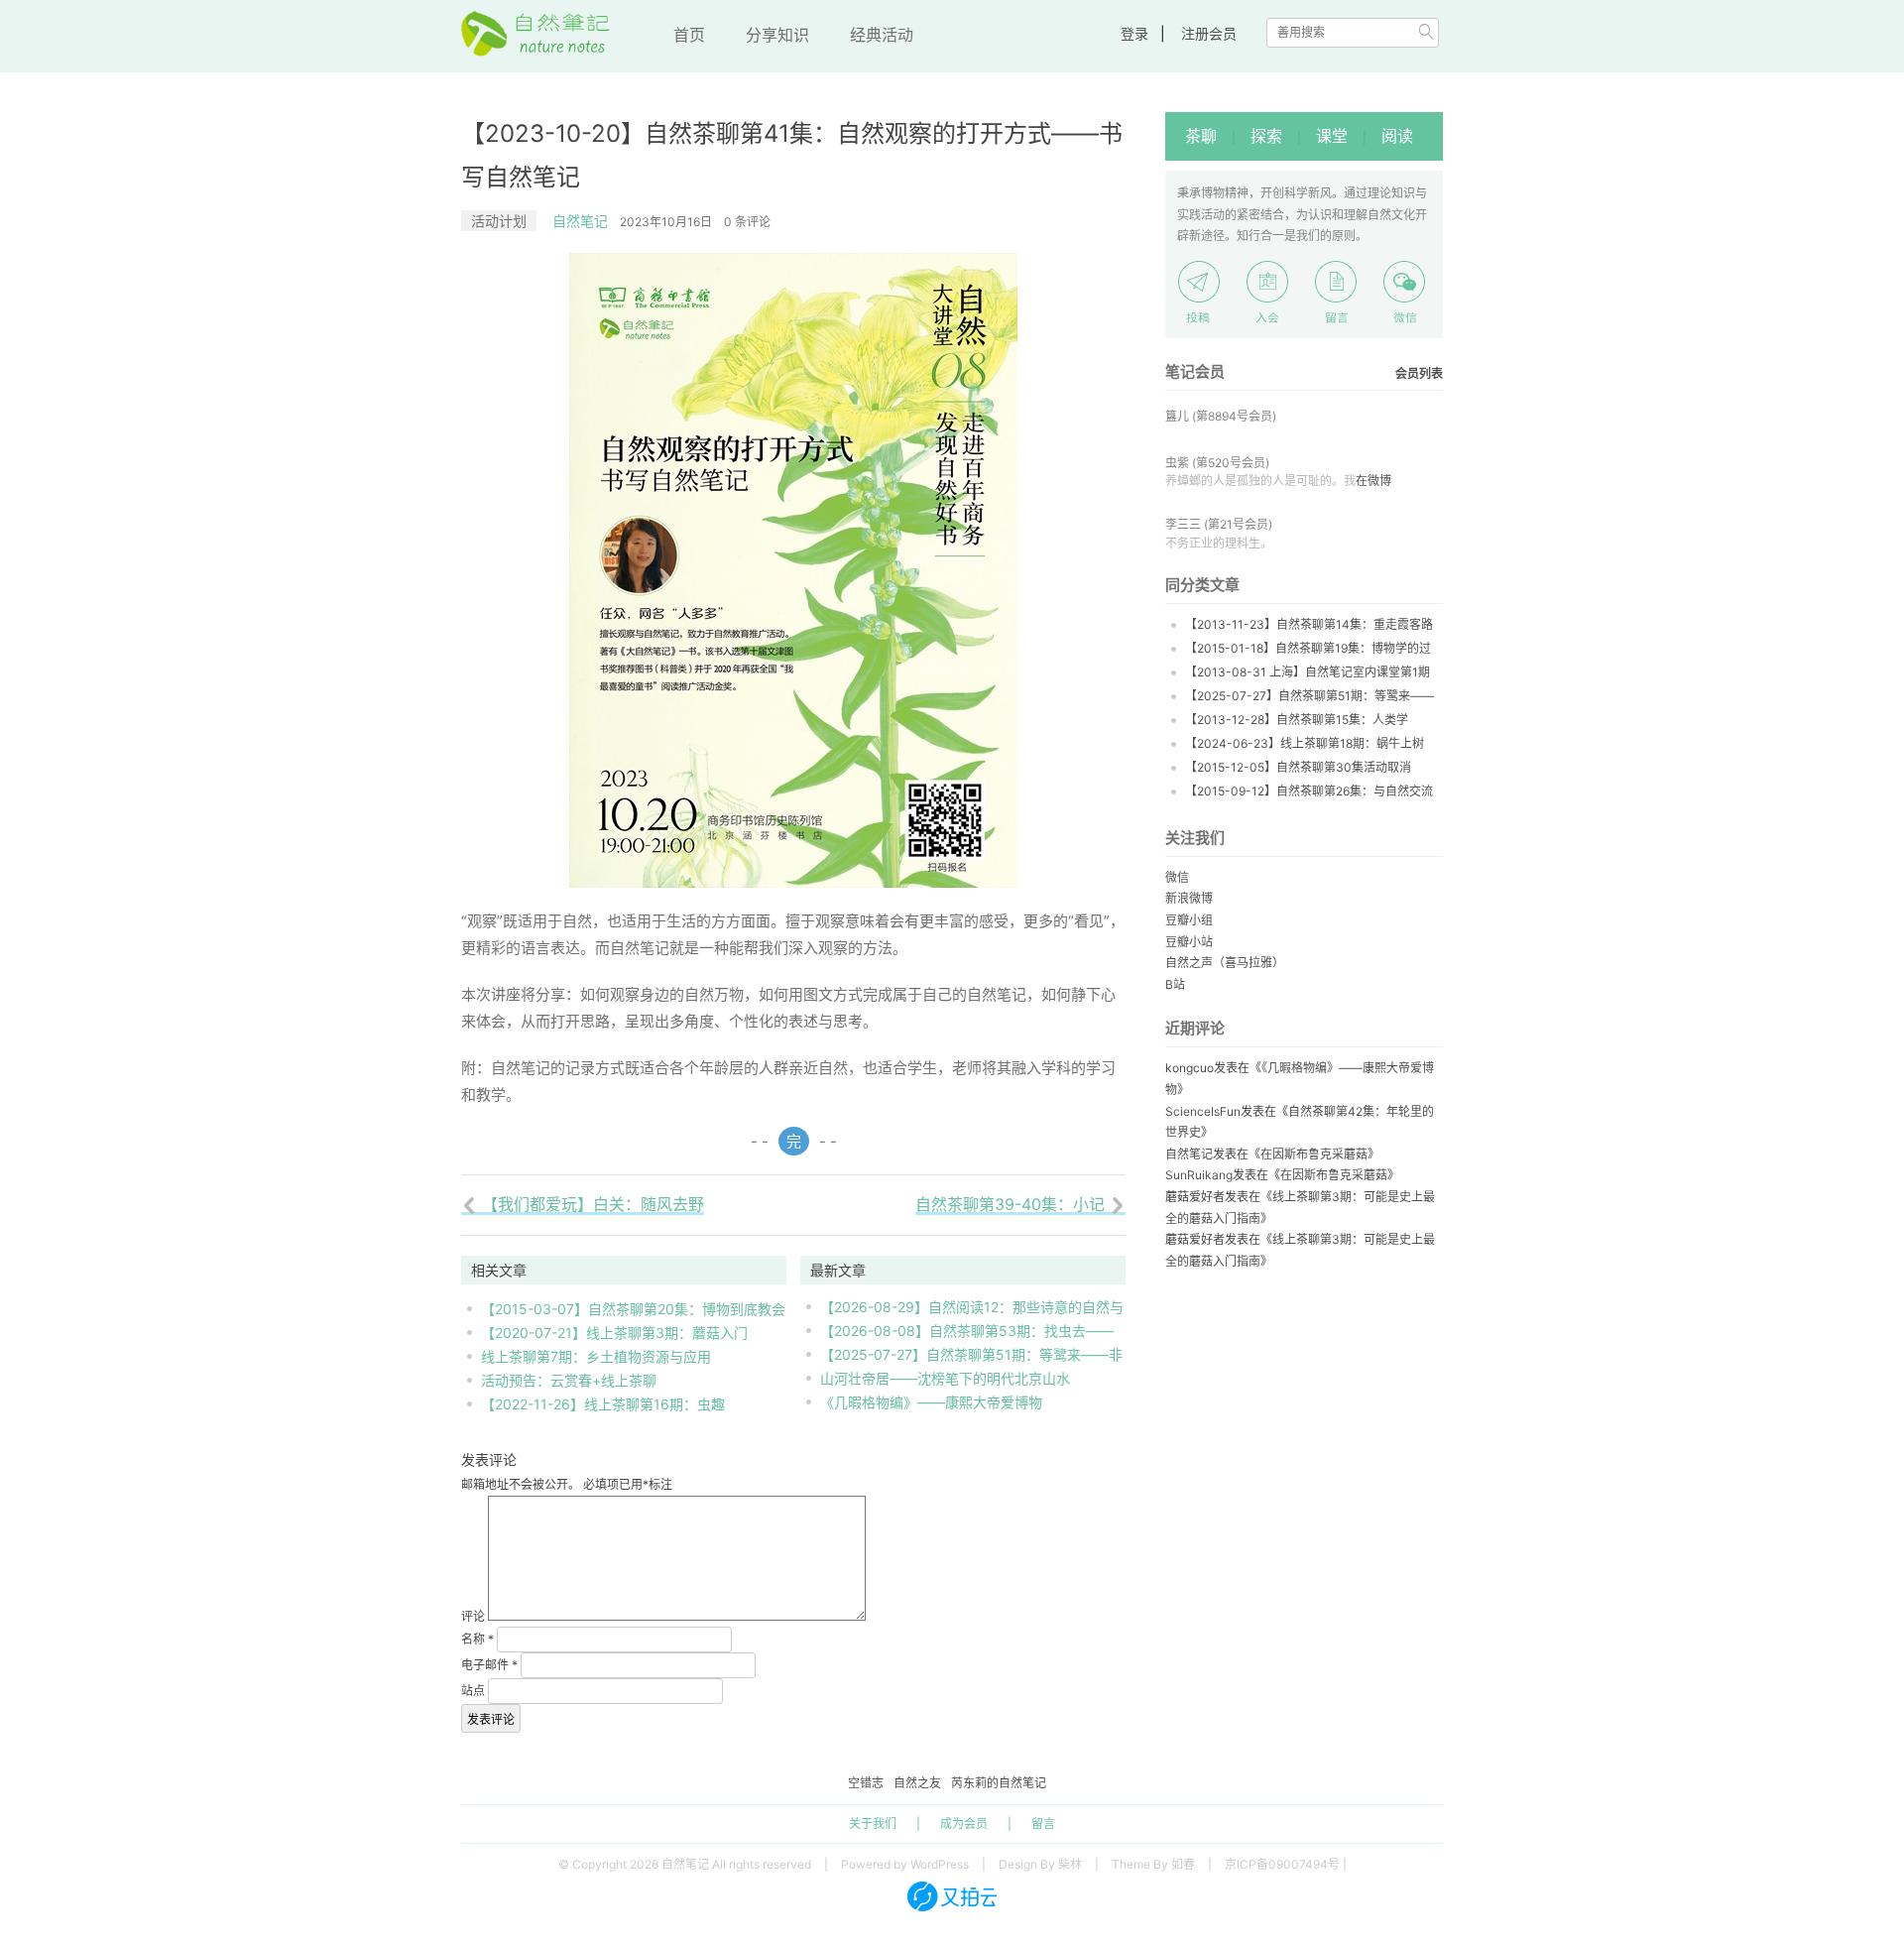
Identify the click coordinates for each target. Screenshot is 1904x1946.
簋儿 (1177, 416)
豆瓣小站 (1189, 942)
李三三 (1183, 524)
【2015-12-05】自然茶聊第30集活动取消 (1298, 767)
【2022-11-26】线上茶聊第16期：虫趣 (603, 1404)
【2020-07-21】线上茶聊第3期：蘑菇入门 (614, 1333)
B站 (1175, 984)
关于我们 (873, 1824)
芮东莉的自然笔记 (999, 1783)
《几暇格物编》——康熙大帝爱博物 (931, 1402)
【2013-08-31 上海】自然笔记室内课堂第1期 (1308, 672)
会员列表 (1419, 373)
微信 (1177, 877)
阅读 (1397, 136)
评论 (473, 1616)
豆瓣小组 (1189, 920)
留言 (1043, 1824)
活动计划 (499, 221)
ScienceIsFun (1203, 1111)
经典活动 (882, 35)
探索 (1266, 136)
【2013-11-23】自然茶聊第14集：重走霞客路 (1309, 624)
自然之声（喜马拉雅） (1225, 963)
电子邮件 (489, 1665)
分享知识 (777, 35)
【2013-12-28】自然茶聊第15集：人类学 (1297, 720)
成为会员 (964, 1824)
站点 (473, 1691)
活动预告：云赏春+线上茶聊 (569, 1380)
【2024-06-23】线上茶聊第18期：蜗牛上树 (1305, 743)
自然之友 (917, 1783)
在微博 (1373, 481)
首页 (689, 35)
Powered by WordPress (905, 1864)
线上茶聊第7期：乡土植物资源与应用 (596, 1356)
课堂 (1332, 136)
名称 (477, 1639)
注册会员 (1209, 33)
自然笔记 (580, 221)
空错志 (866, 1783)
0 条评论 (747, 222)
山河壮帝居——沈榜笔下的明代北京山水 (945, 1378)
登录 (1134, 33)
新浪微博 (1189, 898)
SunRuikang (1199, 1175)
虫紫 (1177, 463)
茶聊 (1201, 136)
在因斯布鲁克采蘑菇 (1314, 1154)
